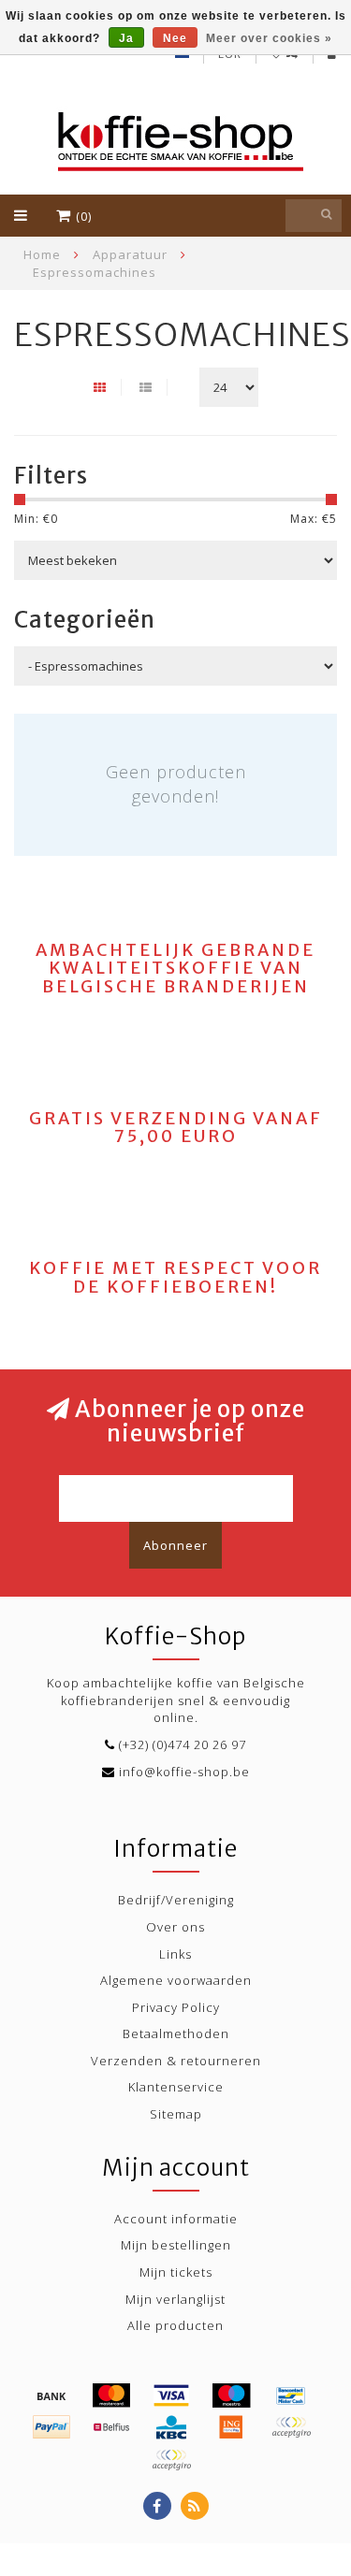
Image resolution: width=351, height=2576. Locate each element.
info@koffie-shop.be (184, 1772)
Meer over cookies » (269, 38)
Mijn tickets (176, 2272)
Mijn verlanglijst (175, 2299)
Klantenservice (176, 2087)
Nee (175, 38)
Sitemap (176, 2114)
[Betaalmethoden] (51, 2395)
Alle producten (175, 2325)
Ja (126, 38)
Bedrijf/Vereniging (176, 1900)
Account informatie (176, 2219)
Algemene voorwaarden (176, 1980)
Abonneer (175, 1545)
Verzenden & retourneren (176, 2061)
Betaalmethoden (176, 2033)
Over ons (175, 1927)
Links (175, 1954)
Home (42, 254)
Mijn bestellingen (176, 2245)
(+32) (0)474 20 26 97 (183, 1744)
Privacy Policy (176, 2007)
